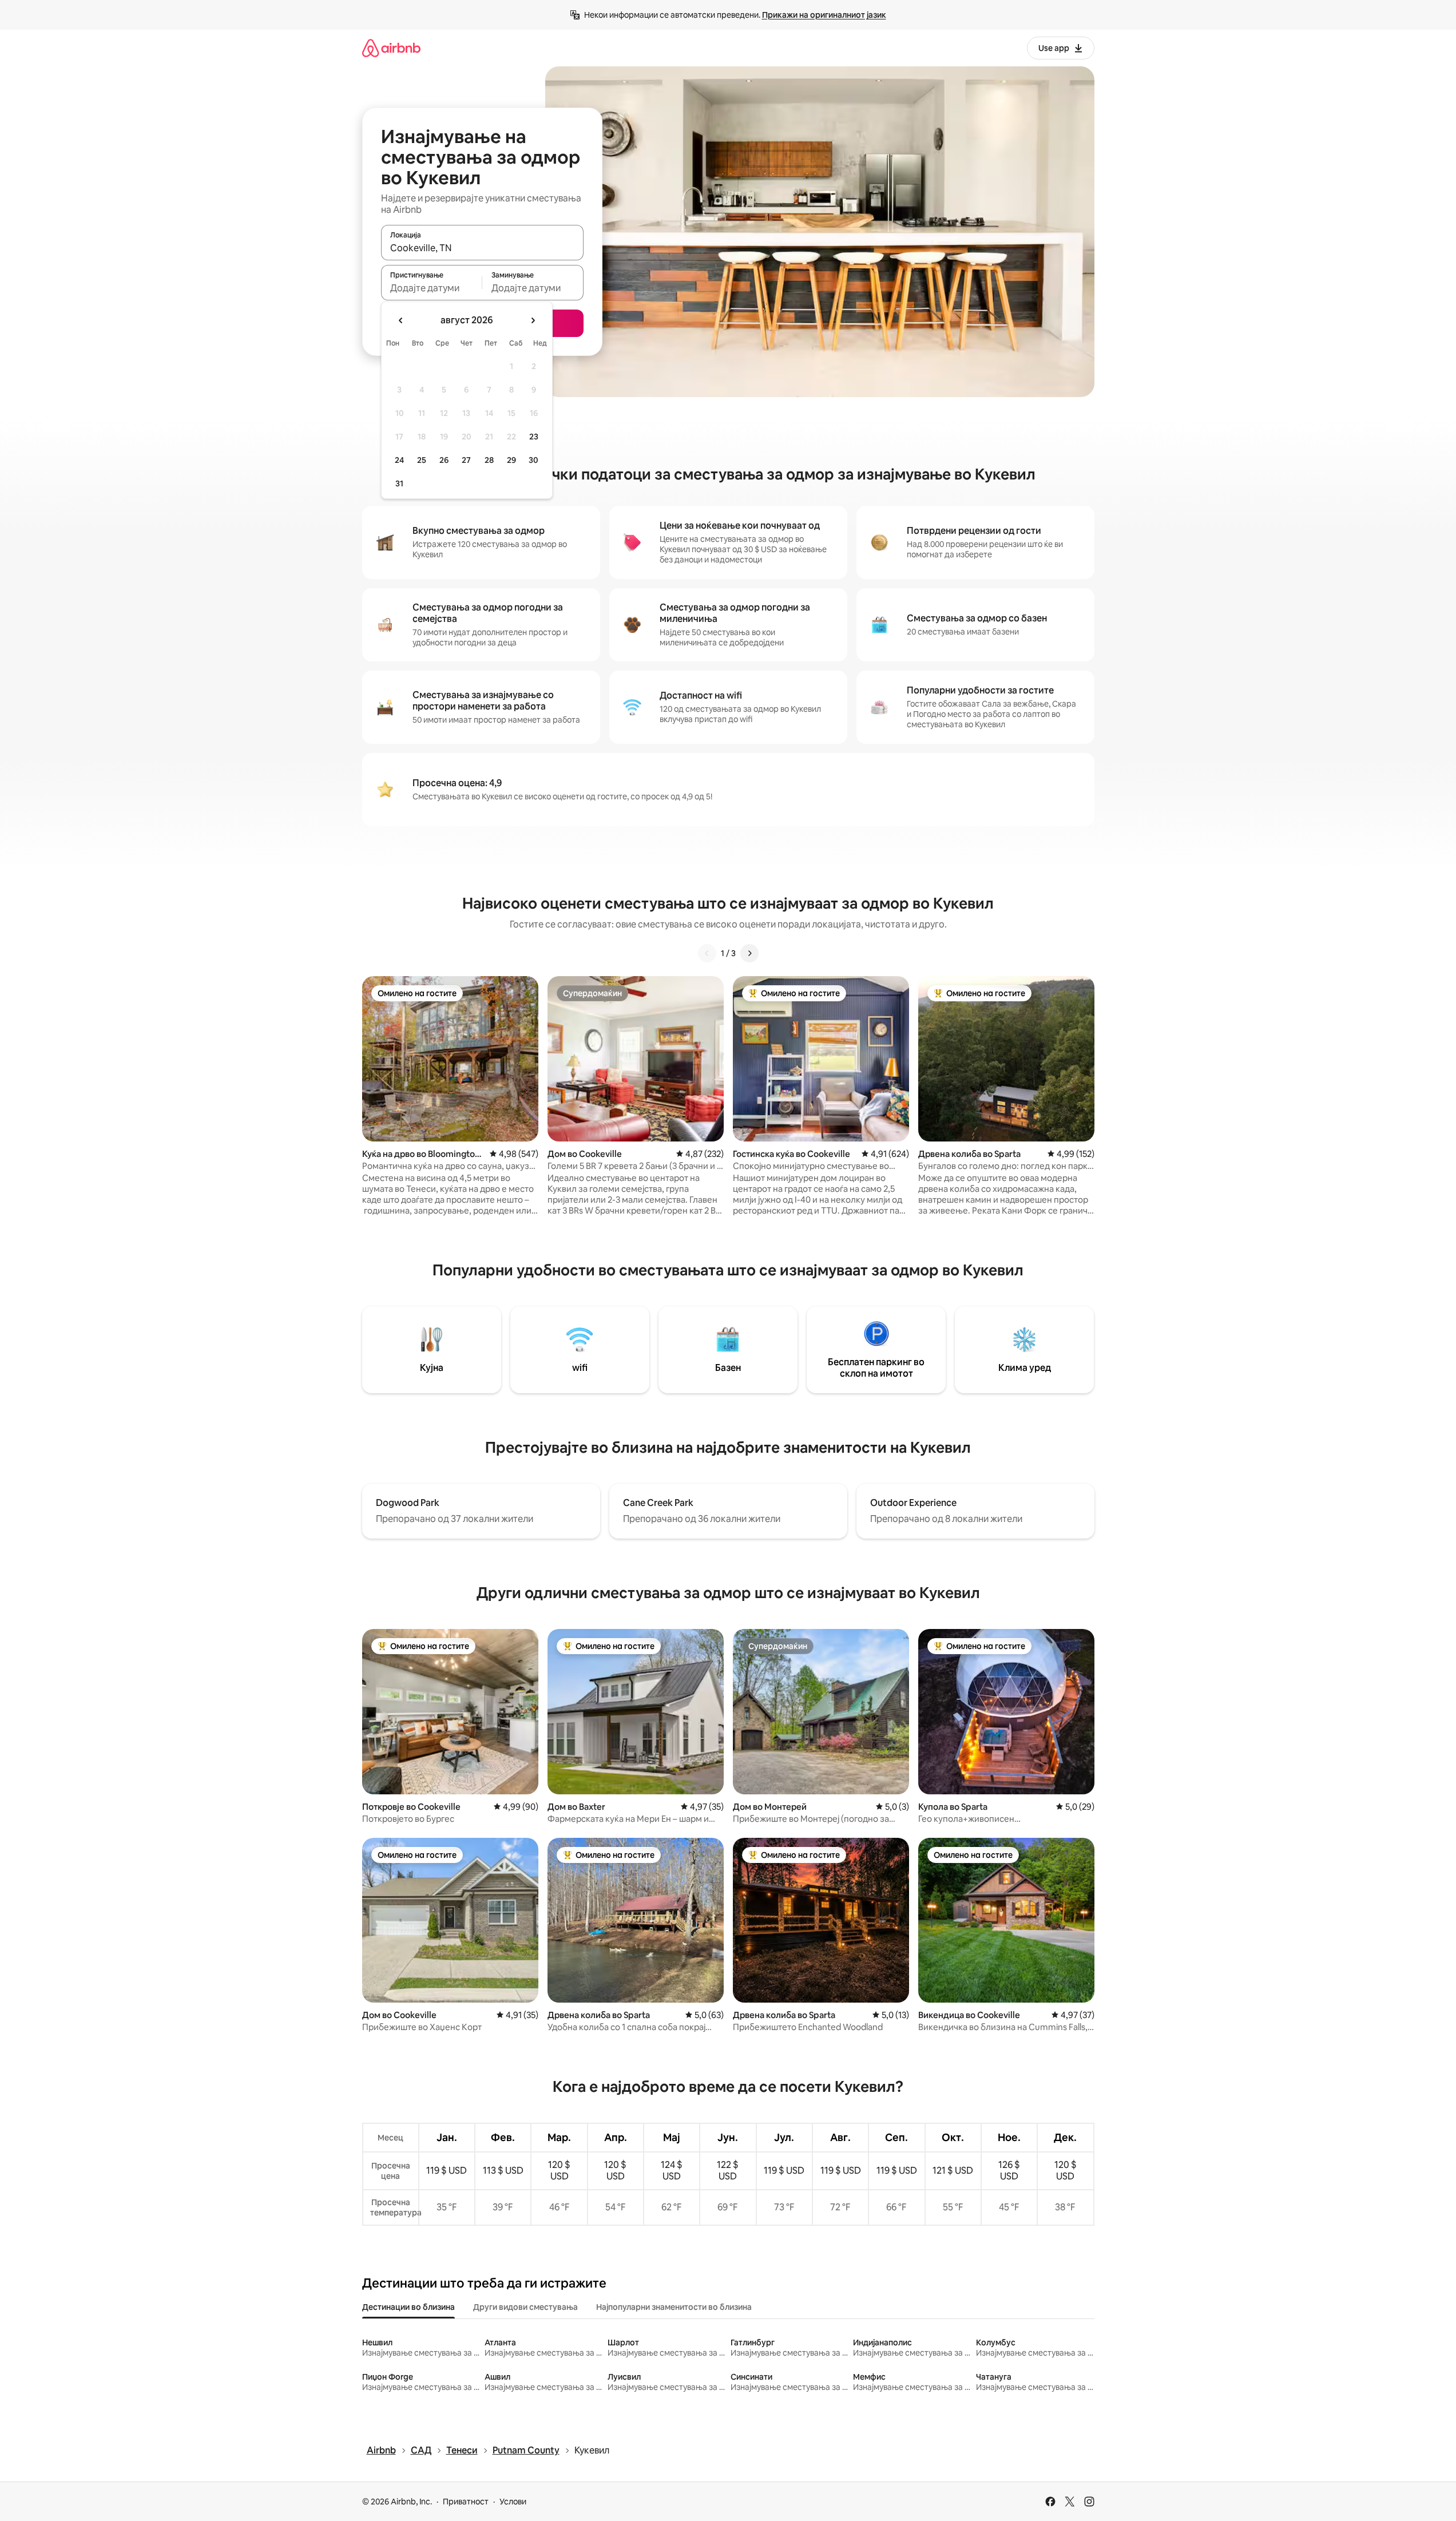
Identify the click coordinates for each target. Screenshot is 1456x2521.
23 (534, 437)
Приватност (466, 2502)
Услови (513, 2502)
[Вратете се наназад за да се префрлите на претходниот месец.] (401, 320)
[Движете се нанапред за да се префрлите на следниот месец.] (533, 320)
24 (399, 460)
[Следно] (749, 953)
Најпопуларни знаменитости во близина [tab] (674, 2307)
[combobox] (482, 248)
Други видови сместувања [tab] (525, 2307)
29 (511, 460)
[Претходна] (707, 953)
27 (466, 460)
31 (399, 483)
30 (533, 460)
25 (422, 460)
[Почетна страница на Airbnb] (391, 48)
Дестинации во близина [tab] (408, 2307)
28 (489, 460)
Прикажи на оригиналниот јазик (824, 15)
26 (444, 460)
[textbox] (432, 288)
